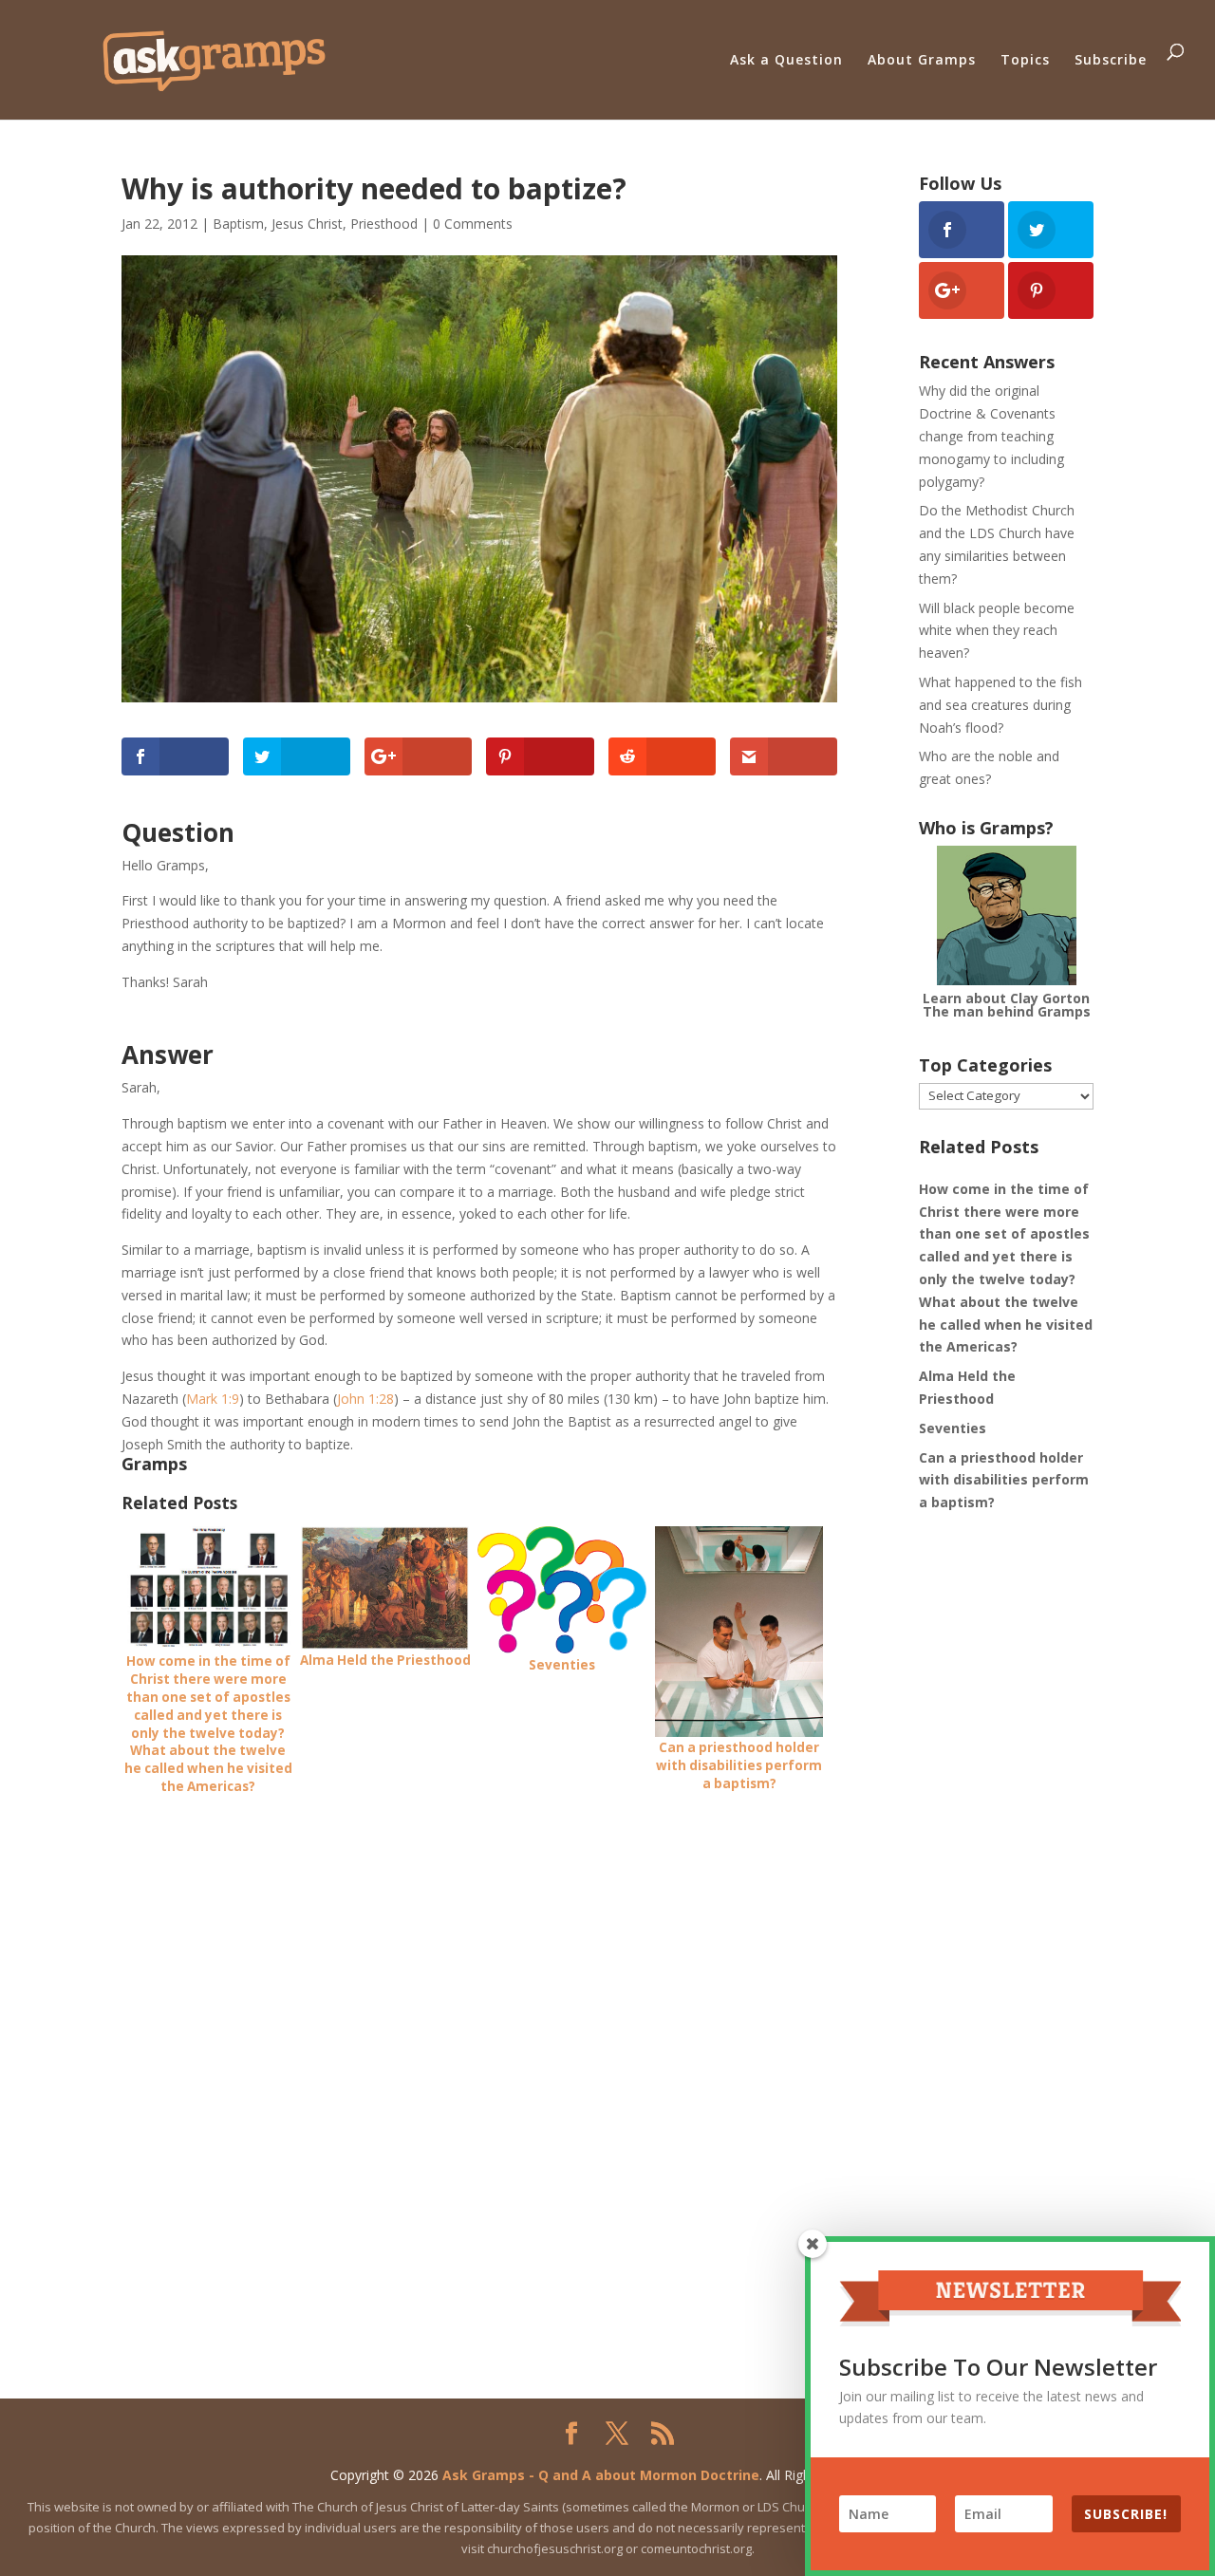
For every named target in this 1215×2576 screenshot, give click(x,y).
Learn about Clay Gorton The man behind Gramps (1007, 1005)
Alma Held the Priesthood (967, 1387)
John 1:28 (365, 1399)
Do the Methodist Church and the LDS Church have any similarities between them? (997, 544)
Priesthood (384, 224)
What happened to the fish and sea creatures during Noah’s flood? (1000, 705)
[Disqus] (479, 2053)
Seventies (953, 1428)
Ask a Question (786, 59)
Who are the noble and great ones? (989, 767)
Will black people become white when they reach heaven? (997, 631)
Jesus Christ (307, 224)
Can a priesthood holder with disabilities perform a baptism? (1004, 1480)
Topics (1025, 59)
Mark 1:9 (213, 1399)
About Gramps (922, 59)
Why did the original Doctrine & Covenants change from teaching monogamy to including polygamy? (991, 436)
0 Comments (473, 224)
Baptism (238, 224)
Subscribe (1111, 59)
